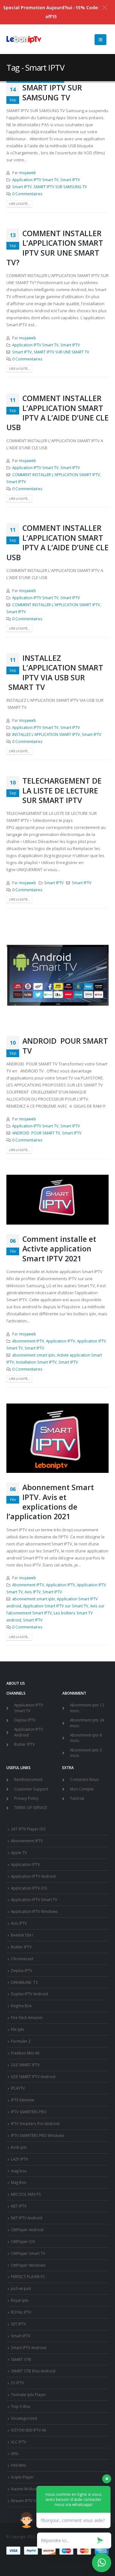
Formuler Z (21, 2041)
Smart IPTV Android (28, 2348)
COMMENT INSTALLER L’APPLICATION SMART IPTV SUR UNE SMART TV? (55, 248)
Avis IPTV (33, 1592)
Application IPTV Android (29, 1732)
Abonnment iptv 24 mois (87, 1723)
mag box (19, 2171)
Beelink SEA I (23, 1935)
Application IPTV (61, 1341)
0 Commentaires (27, 194)
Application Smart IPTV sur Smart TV (56, 1606)
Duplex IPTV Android (29, 1994)
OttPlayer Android (27, 2230)
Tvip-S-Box (21, 2406)
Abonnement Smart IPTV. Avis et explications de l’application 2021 (50, 1502)
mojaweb (28, 173)
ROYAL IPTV (21, 2312)
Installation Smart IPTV (36, 1362)
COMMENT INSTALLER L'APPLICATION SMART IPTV (56, 475)
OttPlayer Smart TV (28, 2253)
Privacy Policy (26, 1798)
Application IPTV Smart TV (35, 180)
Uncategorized (24, 2418)
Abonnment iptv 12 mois (87, 1708)
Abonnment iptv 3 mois (86, 1753)
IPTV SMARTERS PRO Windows (38, 2135)
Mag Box (19, 2182)
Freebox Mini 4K (25, 2053)
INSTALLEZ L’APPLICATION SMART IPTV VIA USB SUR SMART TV (55, 673)
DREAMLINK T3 (24, 1982)
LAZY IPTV (19, 2159)
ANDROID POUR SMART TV (65, 1046)
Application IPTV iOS (29, 1888)
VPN (15, 2454)
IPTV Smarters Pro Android (35, 2123)
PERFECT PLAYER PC (28, 2277)
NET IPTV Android (27, 2218)
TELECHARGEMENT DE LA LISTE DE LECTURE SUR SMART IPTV (62, 790)
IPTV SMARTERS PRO (29, 2112)
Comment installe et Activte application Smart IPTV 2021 (59, 1249)
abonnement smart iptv (34, 1355)
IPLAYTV (18, 2088)
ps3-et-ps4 (21, 2288)
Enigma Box (21, 2006)
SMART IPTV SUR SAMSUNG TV (52, 92)
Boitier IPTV (24, 1744)
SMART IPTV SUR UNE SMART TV (61, 352)
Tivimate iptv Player (28, 2394)
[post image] (57, 975)
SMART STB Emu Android (33, 2371)
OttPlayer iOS (23, 2241)
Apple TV (19, 1853)
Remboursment (28, 1779)
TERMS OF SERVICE (31, 1807)
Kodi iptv (19, 2147)
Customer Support (31, 1789)
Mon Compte (82, 1789)
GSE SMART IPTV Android (33, 2077)
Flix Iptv (18, 2029)
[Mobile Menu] (100, 40)
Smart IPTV (70, 180)
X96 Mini (18, 2465)
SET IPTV (18, 2324)
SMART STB (21, 2359)
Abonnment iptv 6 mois (86, 1738)
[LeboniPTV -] (24, 40)
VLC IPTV (19, 2442)
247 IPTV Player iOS (28, 1829)
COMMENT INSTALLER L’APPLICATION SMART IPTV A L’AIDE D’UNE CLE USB (57, 413)
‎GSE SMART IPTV (25, 2065)
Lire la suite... (19, 204)
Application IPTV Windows (34, 1911)
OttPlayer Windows (28, 2265)
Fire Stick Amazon (27, 2017)
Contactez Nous (84, 1779)
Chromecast (22, 1959)
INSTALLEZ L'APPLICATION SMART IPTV (46, 734)
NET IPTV (19, 2206)
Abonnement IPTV (28, 1341)
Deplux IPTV (25, 1720)
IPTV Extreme (23, 2100)
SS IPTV (17, 2383)
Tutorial (77, 1798)
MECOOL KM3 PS (26, 2194)
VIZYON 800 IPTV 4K (29, 2430)
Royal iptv (20, 2300)
